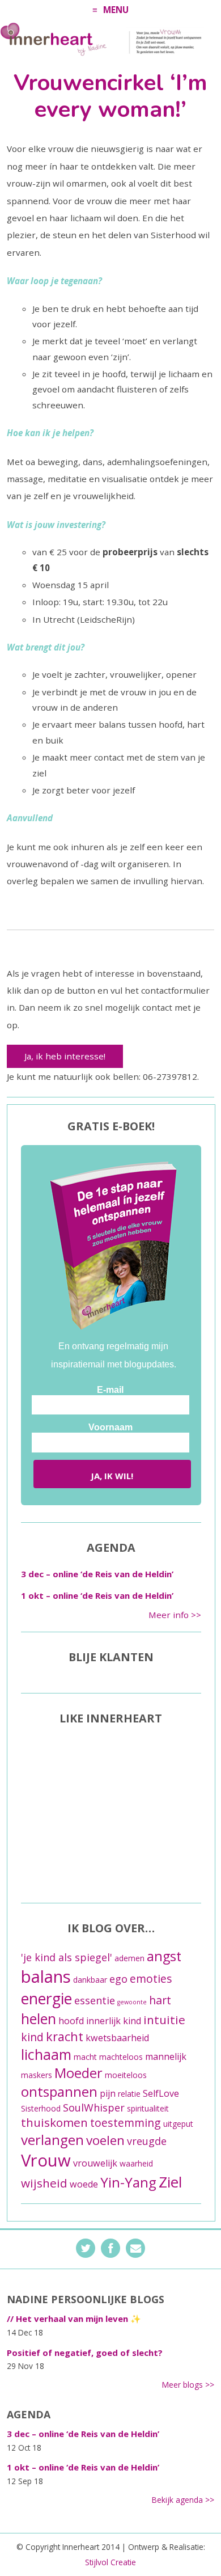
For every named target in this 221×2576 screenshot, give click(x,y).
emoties (151, 1979)
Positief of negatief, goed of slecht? (85, 2353)
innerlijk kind (114, 2021)
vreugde (147, 2141)
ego (118, 1979)
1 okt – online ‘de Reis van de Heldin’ (97, 1595)
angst (164, 1956)
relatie (129, 2094)
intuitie (164, 2020)
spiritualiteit (148, 2108)
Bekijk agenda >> (183, 2500)
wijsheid (44, 2183)
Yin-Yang (128, 2182)
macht (85, 2057)
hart (160, 2000)
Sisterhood (41, 2108)
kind (32, 2037)
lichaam (46, 2054)
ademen (129, 1958)
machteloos (121, 2057)
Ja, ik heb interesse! (65, 1056)
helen (39, 2018)
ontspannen (59, 2091)
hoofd (71, 2021)
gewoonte (132, 2002)
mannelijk (166, 2056)
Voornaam (110, 1427)
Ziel (170, 2182)
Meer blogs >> (188, 2385)
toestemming (126, 2123)
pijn (108, 2093)
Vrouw (46, 2160)
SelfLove (161, 2093)
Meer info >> (175, 1615)
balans (46, 1977)
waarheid (136, 2163)
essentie (95, 2000)
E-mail (110, 1390)
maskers (37, 2075)
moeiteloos (126, 2075)
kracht (65, 2036)
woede (84, 2184)
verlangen (52, 2140)
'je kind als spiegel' (67, 1957)
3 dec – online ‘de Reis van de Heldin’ (97, 1574)
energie (46, 1998)
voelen (105, 2140)
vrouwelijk (95, 2163)
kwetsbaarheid (117, 2038)
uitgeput (178, 2124)
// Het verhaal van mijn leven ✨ (74, 2319)
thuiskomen (54, 2122)
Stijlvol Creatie (110, 2562)
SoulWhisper (94, 2108)
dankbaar (90, 1980)
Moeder (78, 2073)
